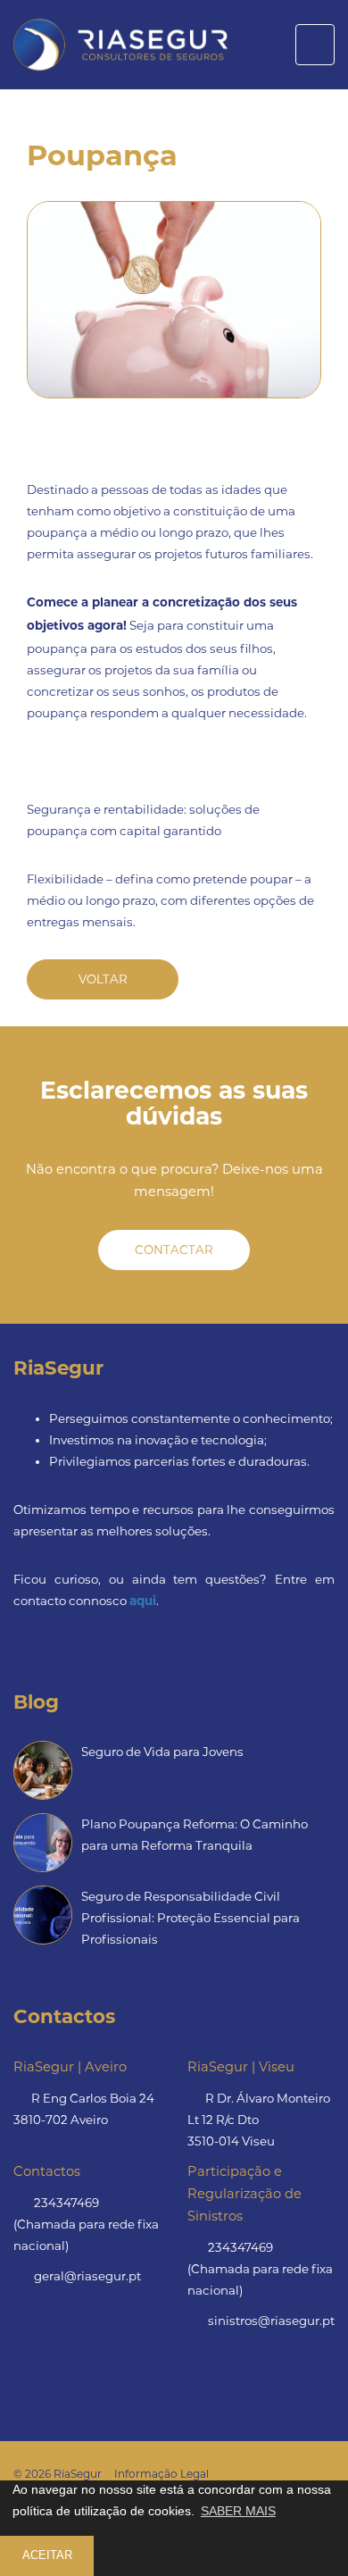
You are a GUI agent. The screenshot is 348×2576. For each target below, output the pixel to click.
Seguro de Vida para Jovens (162, 1752)
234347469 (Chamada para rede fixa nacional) (86, 2224)
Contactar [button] (174, 1250)
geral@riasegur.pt (87, 2276)
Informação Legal (162, 2474)
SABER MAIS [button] (238, 2511)
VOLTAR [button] (103, 979)
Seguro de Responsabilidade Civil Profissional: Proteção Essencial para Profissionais (191, 1918)
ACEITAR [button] (47, 2555)
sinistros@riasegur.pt (271, 2321)
